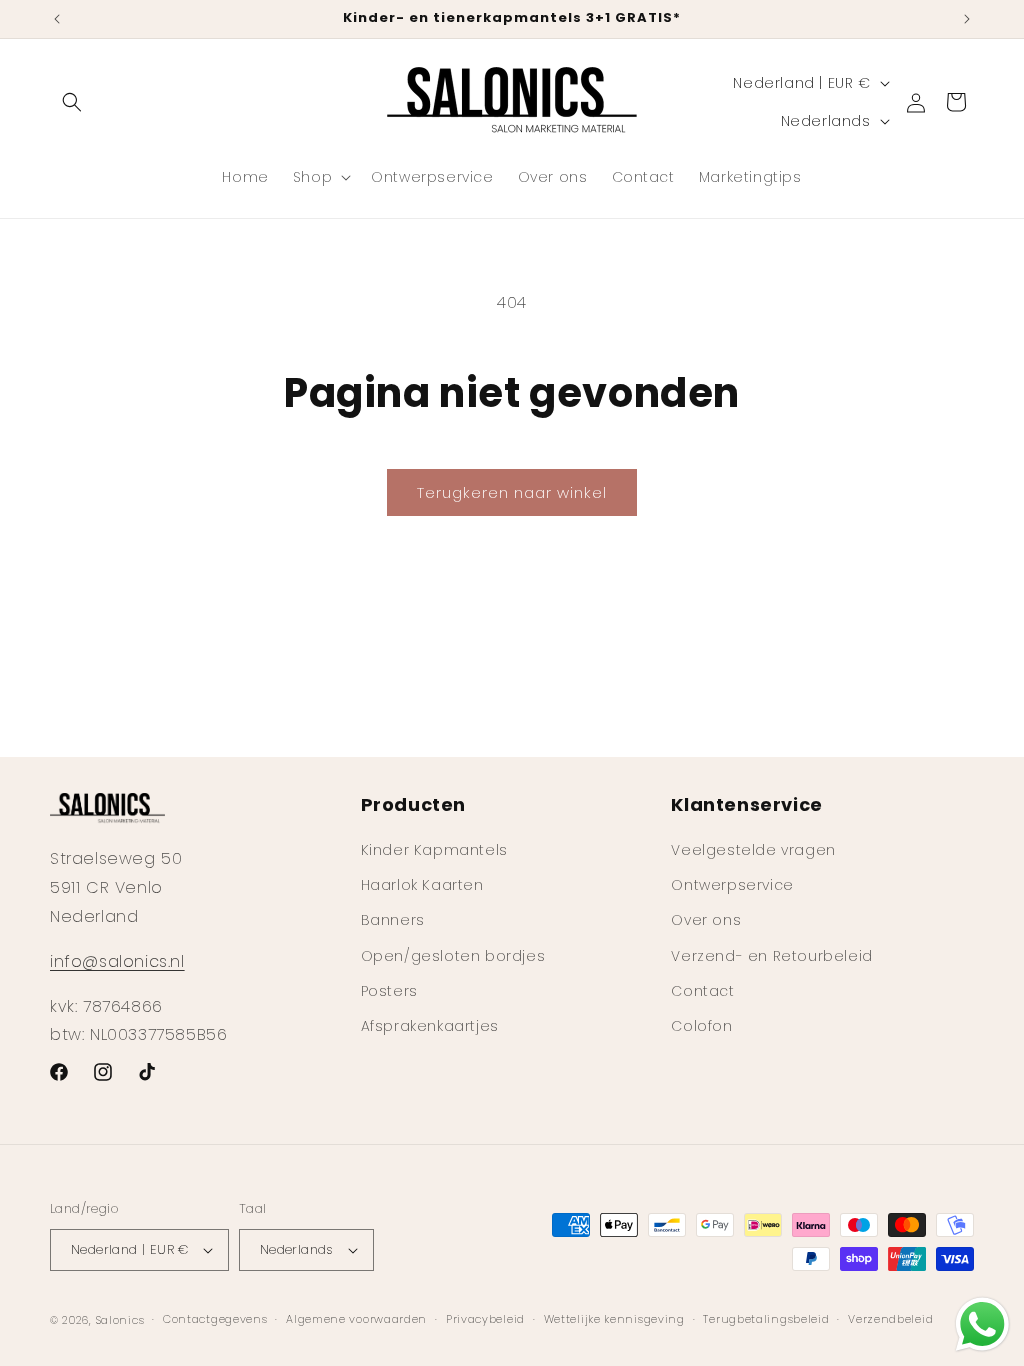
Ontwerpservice (732, 885)
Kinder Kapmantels (434, 850)
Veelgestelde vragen (753, 850)
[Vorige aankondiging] (57, 19)
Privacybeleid (485, 1319)
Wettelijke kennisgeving (614, 1319)
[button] (72, 102)
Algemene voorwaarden (356, 1319)
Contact (702, 991)
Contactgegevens (215, 1319)
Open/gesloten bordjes (453, 956)
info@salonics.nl (117, 961)
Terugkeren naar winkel (512, 492)
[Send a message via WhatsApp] (982, 1324)
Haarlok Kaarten (422, 885)
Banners (393, 920)
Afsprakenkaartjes (430, 1026)
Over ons (706, 920)
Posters (389, 991)
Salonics (120, 1320)
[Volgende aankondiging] (967, 19)
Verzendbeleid (890, 1319)
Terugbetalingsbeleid (766, 1319)
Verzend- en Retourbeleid (771, 956)
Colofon (701, 1026)
